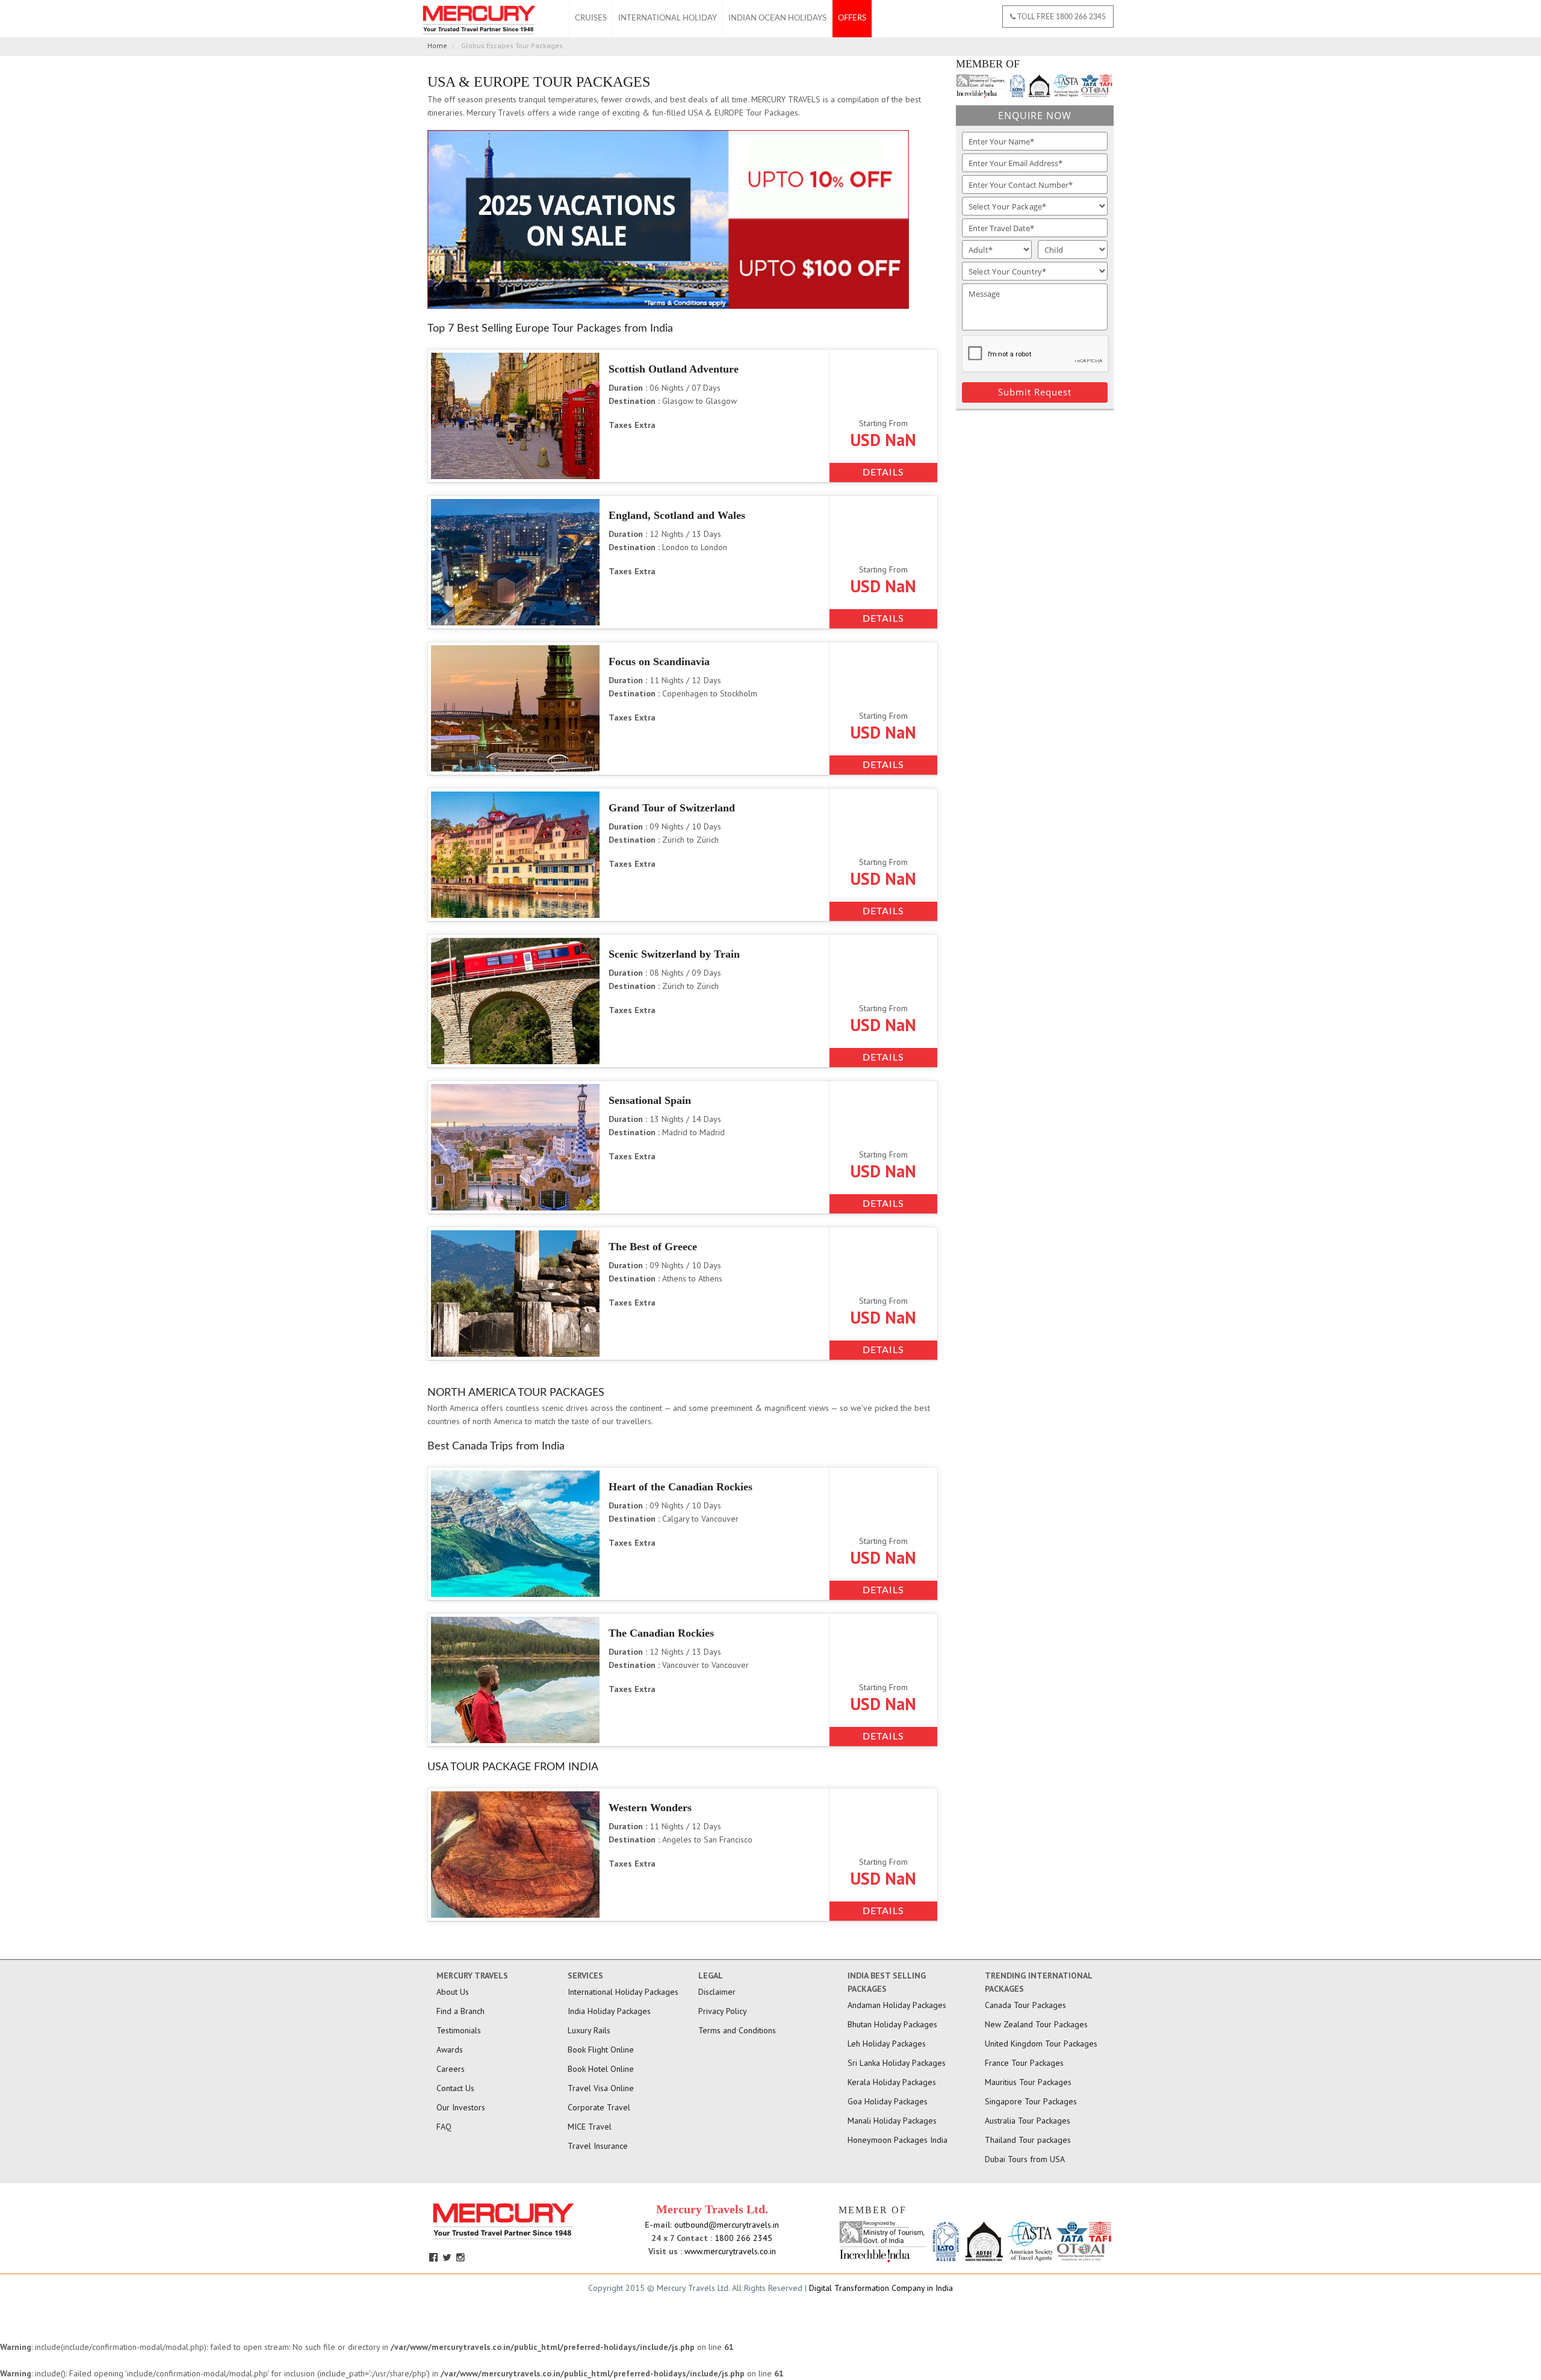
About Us (453, 1992)
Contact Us (455, 2088)
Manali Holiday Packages (892, 2121)
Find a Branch (460, 2011)
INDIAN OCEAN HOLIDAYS (777, 18)
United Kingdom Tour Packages (1041, 2044)
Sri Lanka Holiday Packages (897, 2063)
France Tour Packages (1024, 2063)
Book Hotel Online (601, 2069)
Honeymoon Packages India (898, 2140)
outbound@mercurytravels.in (725, 2225)
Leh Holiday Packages (887, 2044)
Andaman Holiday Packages (897, 2005)
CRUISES (591, 18)
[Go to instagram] (462, 2257)
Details (883, 473)
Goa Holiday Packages (888, 2101)
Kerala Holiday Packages (892, 2082)
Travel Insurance (598, 2146)
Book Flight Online (601, 2050)
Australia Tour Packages (1028, 2121)
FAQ (444, 2127)
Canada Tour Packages (1025, 2005)
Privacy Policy (723, 2011)
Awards (450, 2050)
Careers (451, 2069)
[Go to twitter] (448, 2257)
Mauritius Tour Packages (1028, 2082)
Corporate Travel (599, 2107)
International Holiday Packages (623, 1992)
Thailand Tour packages (1028, 2140)
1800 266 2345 (742, 2238)
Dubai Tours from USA (1025, 2159)
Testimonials (459, 2030)
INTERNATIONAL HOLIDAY (668, 18)
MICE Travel (590, 2127)
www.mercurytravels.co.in (730, 2251)
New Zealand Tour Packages (1036, 2024)
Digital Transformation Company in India (881, 2288)
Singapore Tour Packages (1031, 2101)
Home (437, 45)
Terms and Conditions (737, 2030)
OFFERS (852, 18)
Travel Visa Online (601, 2088)
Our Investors (461, 2107)
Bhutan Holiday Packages (892, 2024)
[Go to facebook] (435, 2257)
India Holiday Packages (609, 2011)
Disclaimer (717, 1992)
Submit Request (1035, 392)
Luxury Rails (589, 2030)
